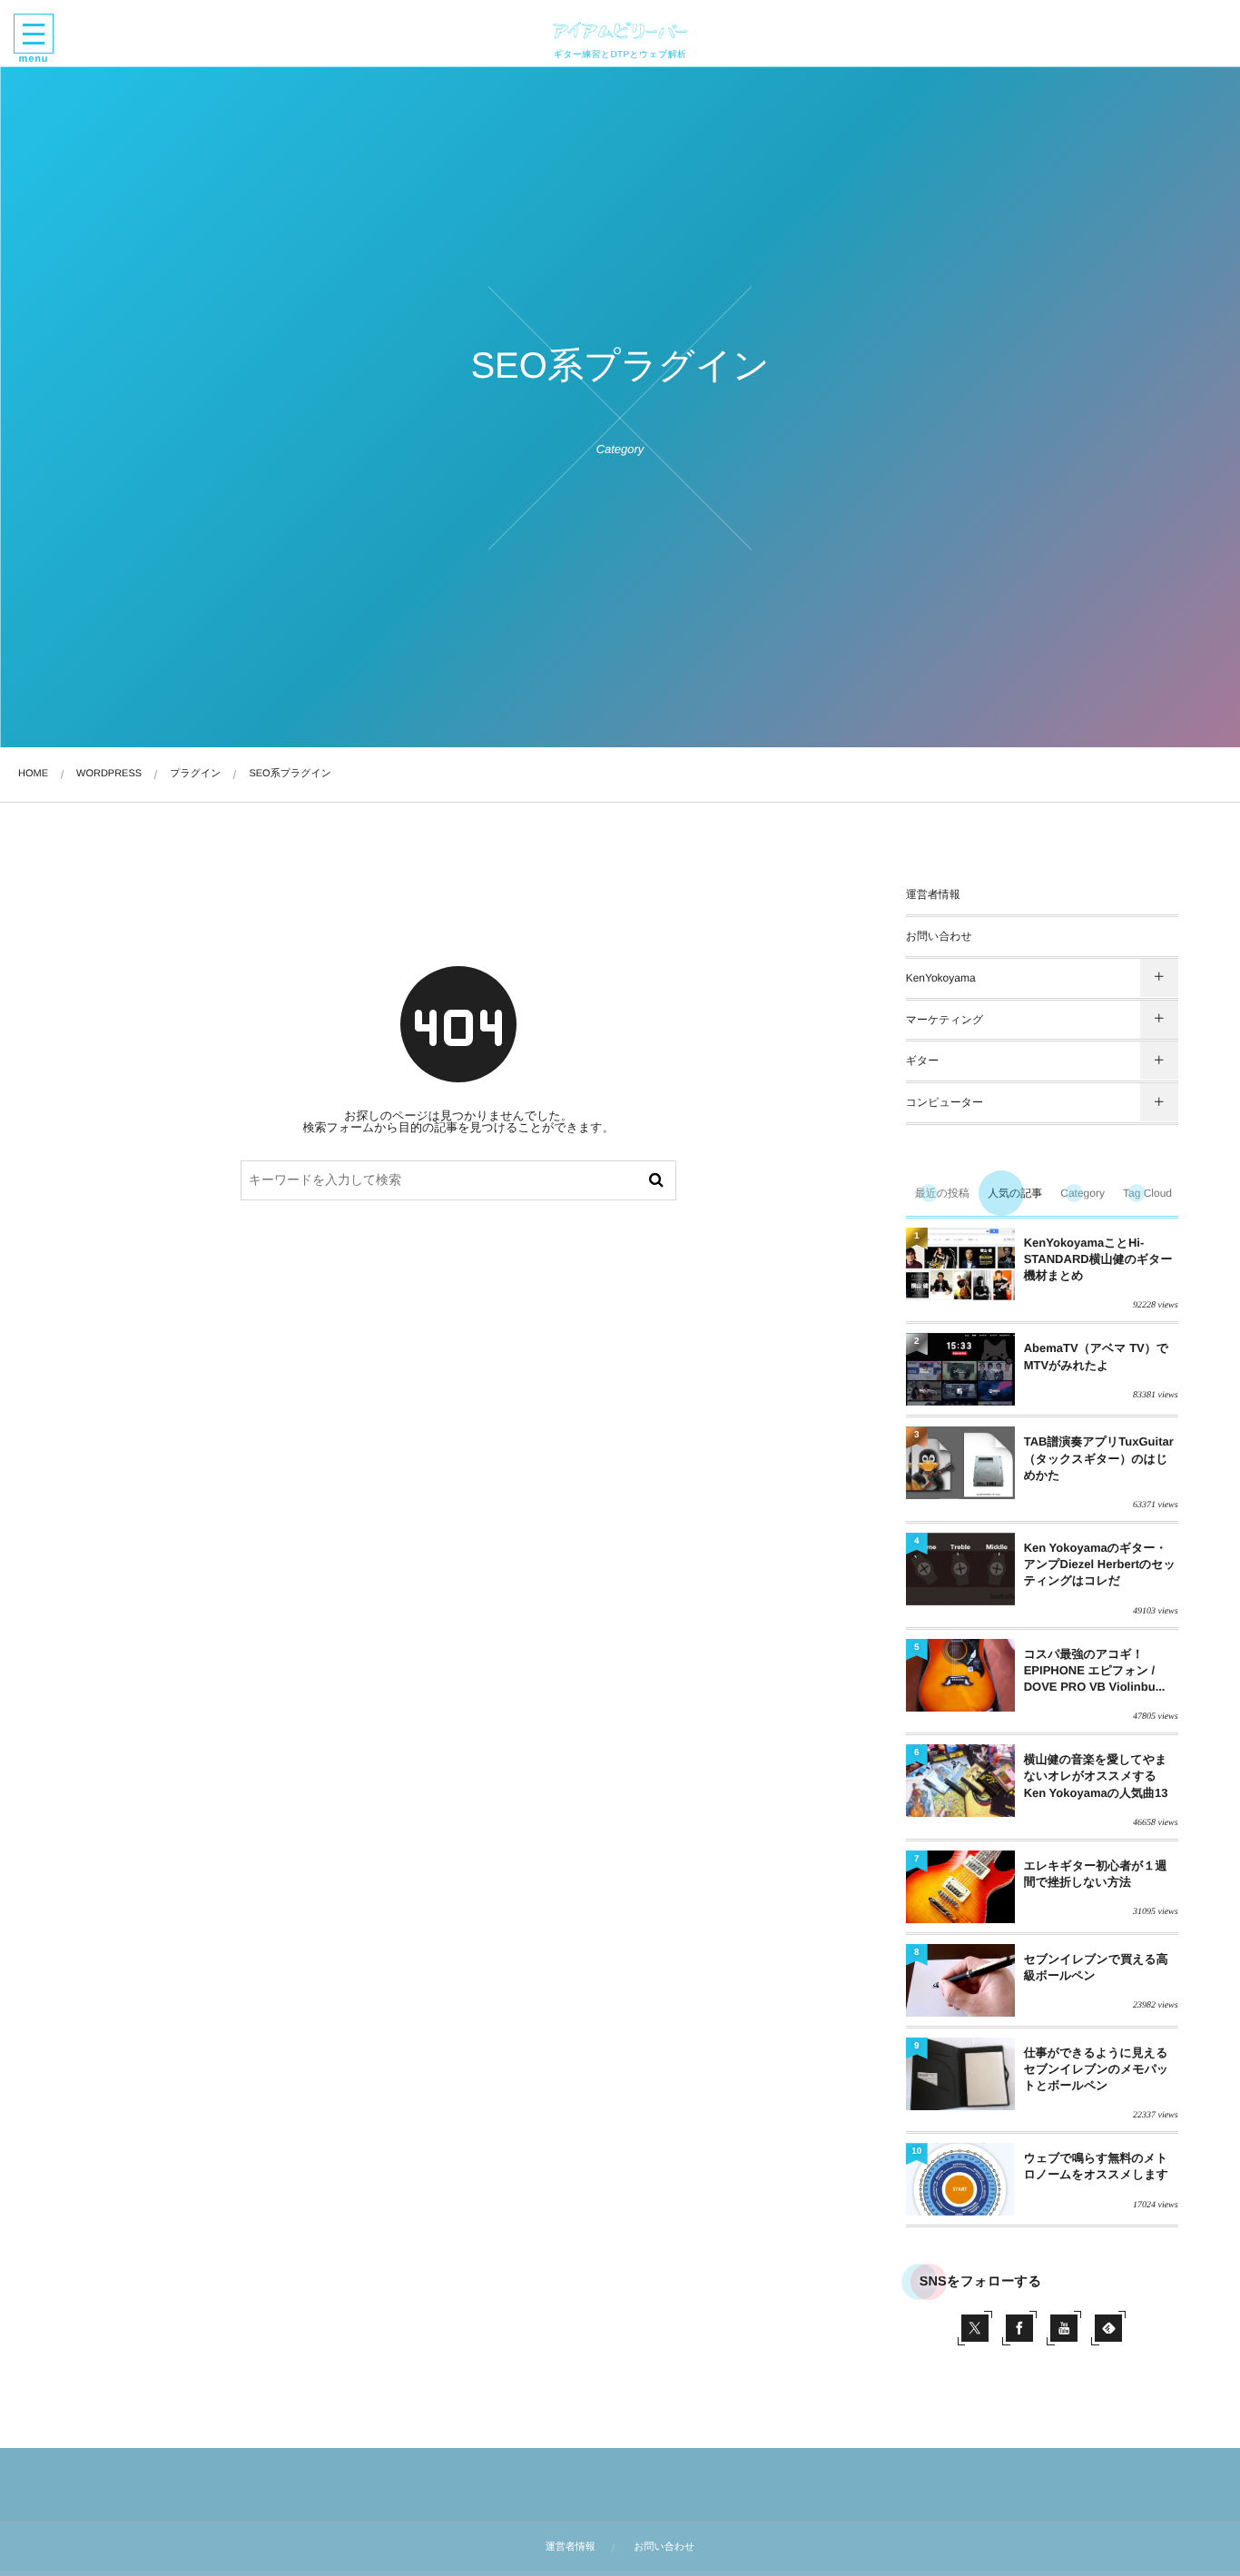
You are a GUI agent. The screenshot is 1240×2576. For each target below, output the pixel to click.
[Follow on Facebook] (1019, 2328)
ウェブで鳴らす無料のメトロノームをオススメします (1096, 2166)
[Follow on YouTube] (1064, 2328)
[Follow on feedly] (1108, 2328)
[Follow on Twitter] (975, 2328)
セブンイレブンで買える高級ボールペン (1096, 1967)
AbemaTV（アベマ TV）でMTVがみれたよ (1096, 1356)
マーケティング (945, 1020)
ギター (923, 1061)
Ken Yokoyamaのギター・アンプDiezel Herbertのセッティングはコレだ (1100, 1564)
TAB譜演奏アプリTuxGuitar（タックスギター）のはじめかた (1099, 1458)
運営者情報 (933, 894)
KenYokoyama (941, 978)
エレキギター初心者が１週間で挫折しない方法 (1096, 1874)
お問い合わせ (939, 936)
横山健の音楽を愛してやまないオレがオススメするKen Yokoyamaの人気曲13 (1096, 1776)
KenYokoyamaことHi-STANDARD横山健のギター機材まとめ (1098, 1259)
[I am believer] (620, 30)
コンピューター (945, 1102)
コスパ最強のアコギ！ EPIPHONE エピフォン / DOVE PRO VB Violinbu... (1095, 1670)
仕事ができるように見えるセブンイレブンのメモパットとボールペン (1097, 2069)
